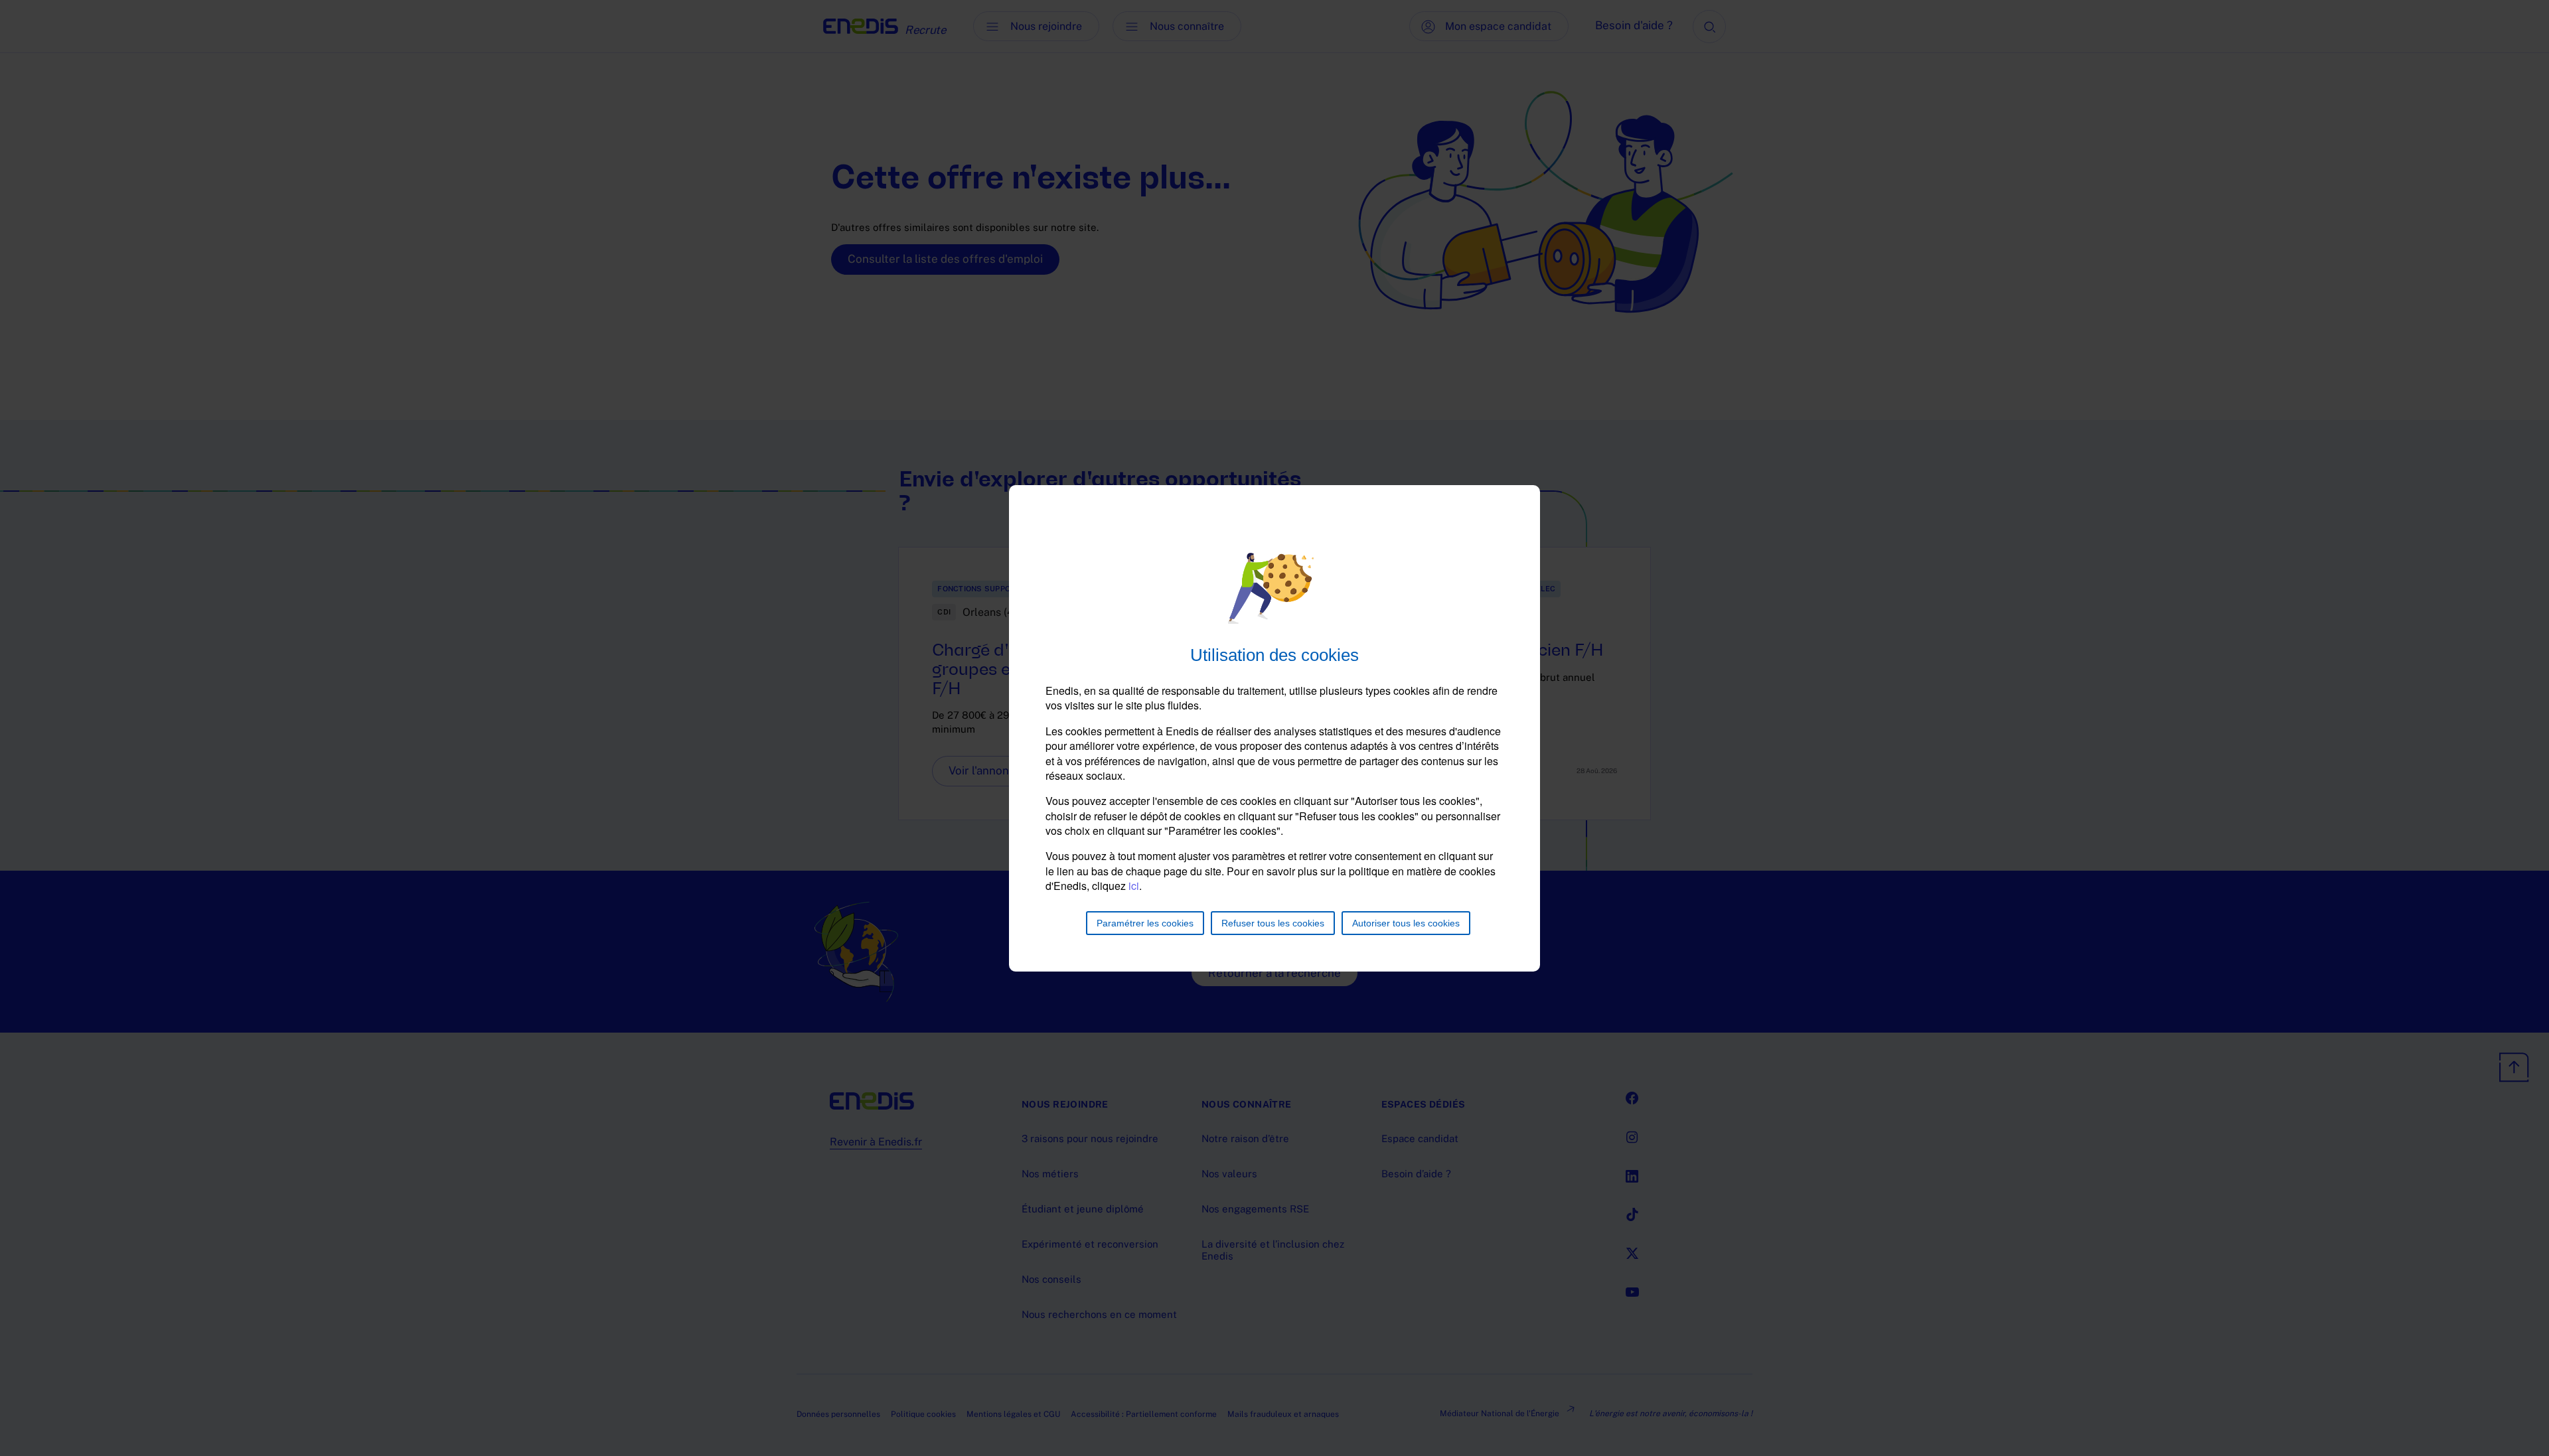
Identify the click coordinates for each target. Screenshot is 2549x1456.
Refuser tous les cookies (1273, 923)
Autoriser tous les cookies (1406, 923)
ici (1134, 886)
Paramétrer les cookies (1145, 923)
